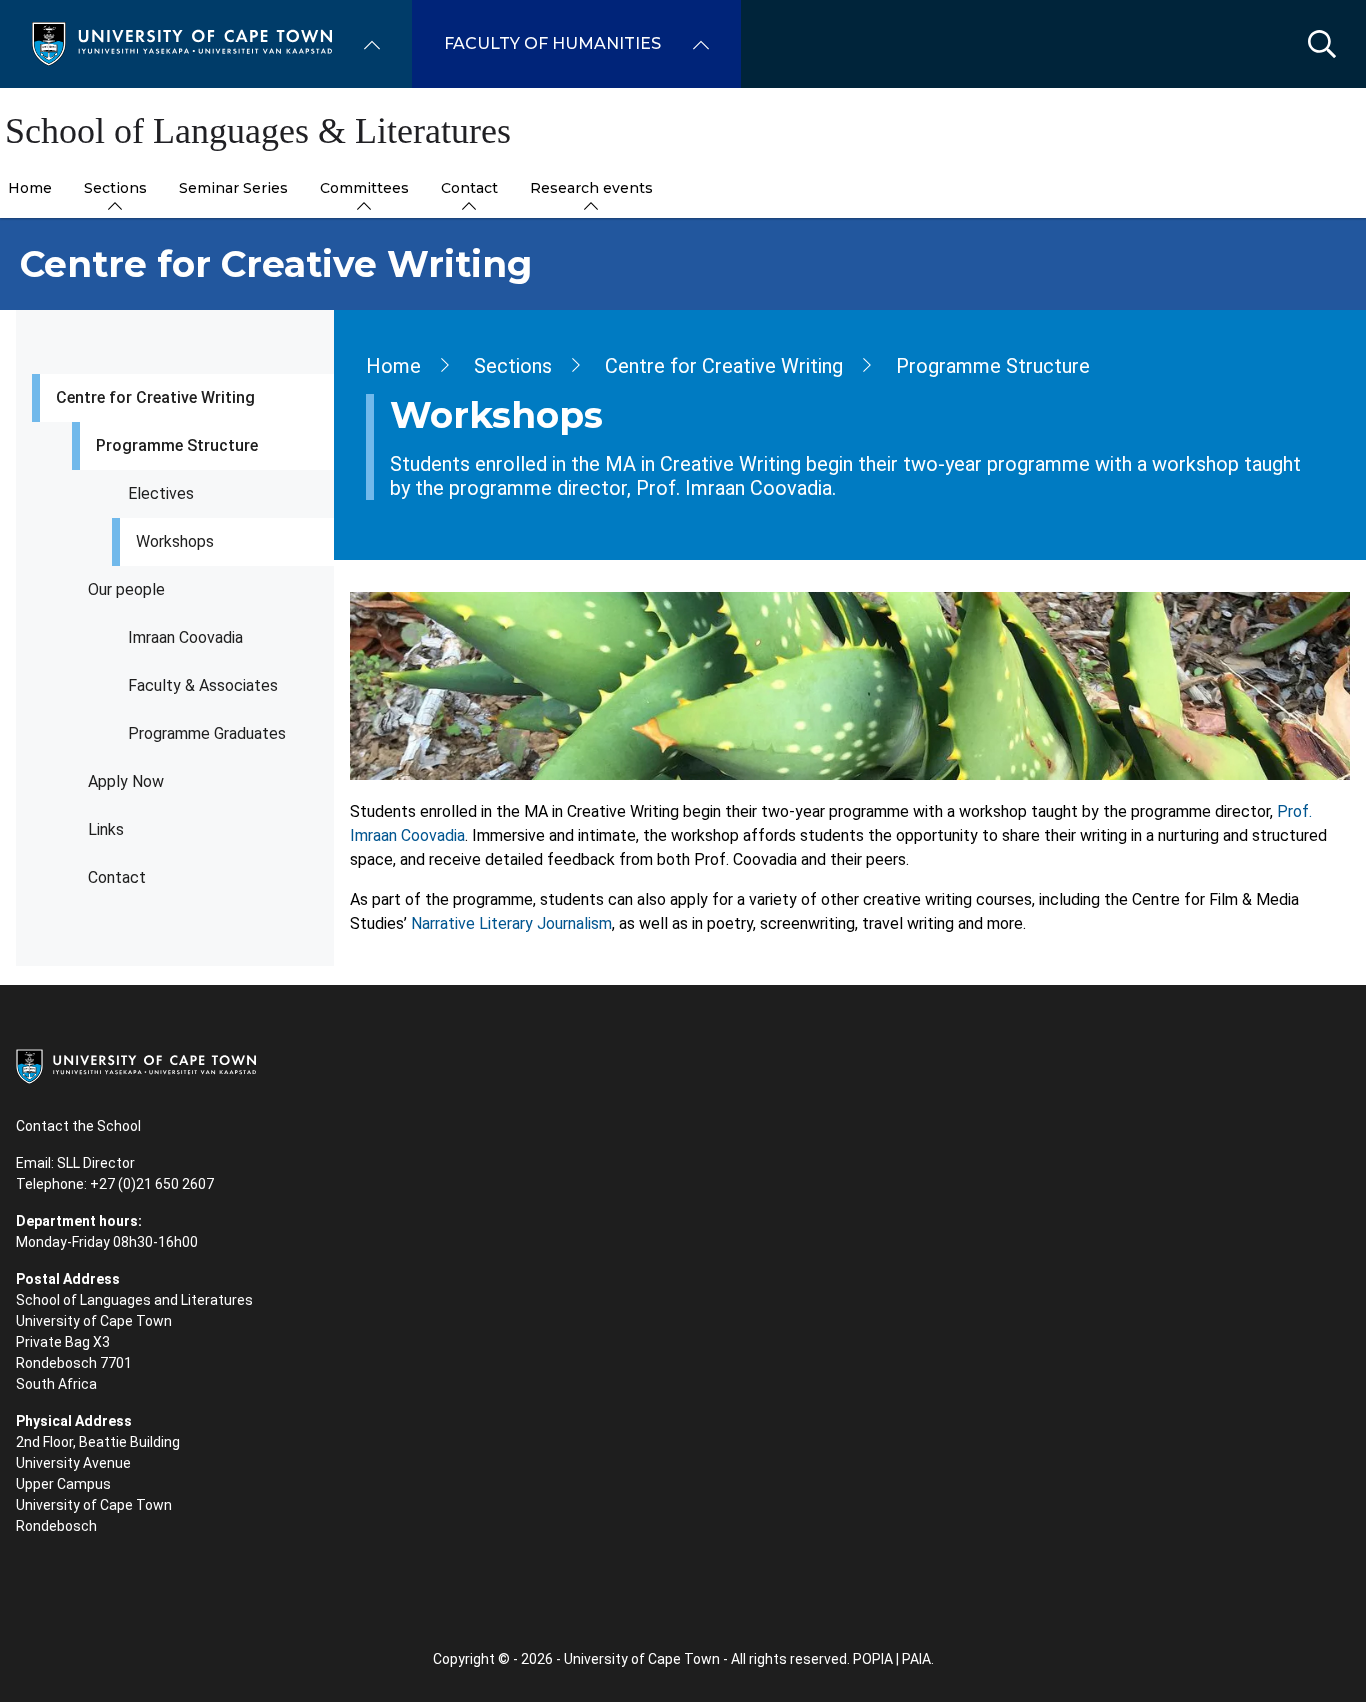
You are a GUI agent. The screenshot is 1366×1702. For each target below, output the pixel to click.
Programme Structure (177, 445)
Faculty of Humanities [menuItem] (552, 43)
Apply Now (126, 781)
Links (106, 829)
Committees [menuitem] (364, 188)
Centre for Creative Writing (155, 397)
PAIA (916, 1659)
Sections (513, 366)
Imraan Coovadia (185, 637)
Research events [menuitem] (591, 188)
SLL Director (96, 1163)
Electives (161, 493)
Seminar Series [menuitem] (233, 188)
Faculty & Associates (203, 685)
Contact (117, 877)
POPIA (873, 1659)
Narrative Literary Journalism (511, 923)
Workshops (175, 541)
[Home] (182, 42)
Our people (126, 589)
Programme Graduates (207, 733)
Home (393, 366)
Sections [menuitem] (115, 188)
